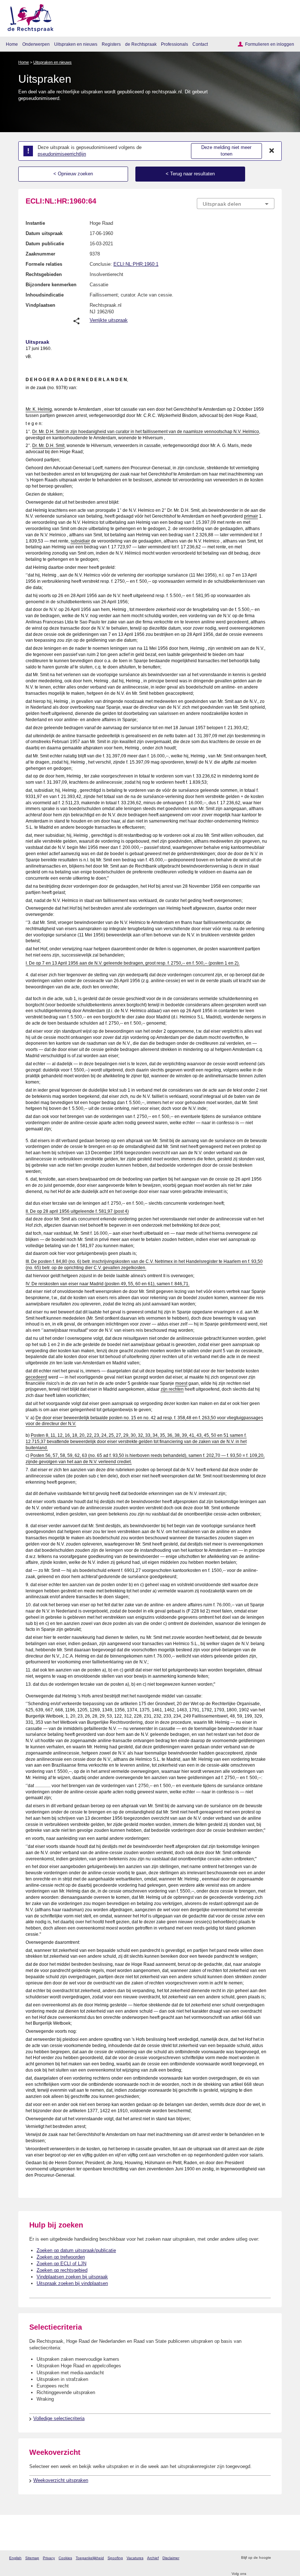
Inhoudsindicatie (45, 295)
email (287, 2558)
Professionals (175, 44)
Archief (153, 2558)
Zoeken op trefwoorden (61, 2257)
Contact (200, 44)
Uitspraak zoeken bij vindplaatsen (72, 2283)
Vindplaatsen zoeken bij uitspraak (72, 2277)
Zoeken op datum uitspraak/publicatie (76, 2250)
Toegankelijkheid (90, 2558)
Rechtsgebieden (44, 274)
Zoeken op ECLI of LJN (61, 2264)
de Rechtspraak (141, 44)
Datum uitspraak (44, 233)
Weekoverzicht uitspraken (61, 2480)
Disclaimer (171, 2558)
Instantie (35, 223)
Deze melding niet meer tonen (226, 151)
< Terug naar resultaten (190, 174)
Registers (111, 44)
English (15, 2558)
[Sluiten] (272, 151)
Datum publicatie (45, 244)
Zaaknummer (40, 254)
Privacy (49, 2558)
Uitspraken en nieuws (76, 44)
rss (277, 2558)
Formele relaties (44, 264)
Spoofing (115, 2558)
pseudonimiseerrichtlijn (62, 154)
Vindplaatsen (40, 305)
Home (12, 44)
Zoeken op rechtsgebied (62, 2270)
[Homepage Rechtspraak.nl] (28, 17)
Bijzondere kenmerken (51, 285)
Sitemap (32, 2558)
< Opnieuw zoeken (73, 174)
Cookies (65, 2558)
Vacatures (135, 2558)
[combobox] (236, 204)
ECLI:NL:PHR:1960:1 (136, 264)
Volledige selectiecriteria (59, 2418)
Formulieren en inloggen (270, 44)
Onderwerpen (36, 44)
